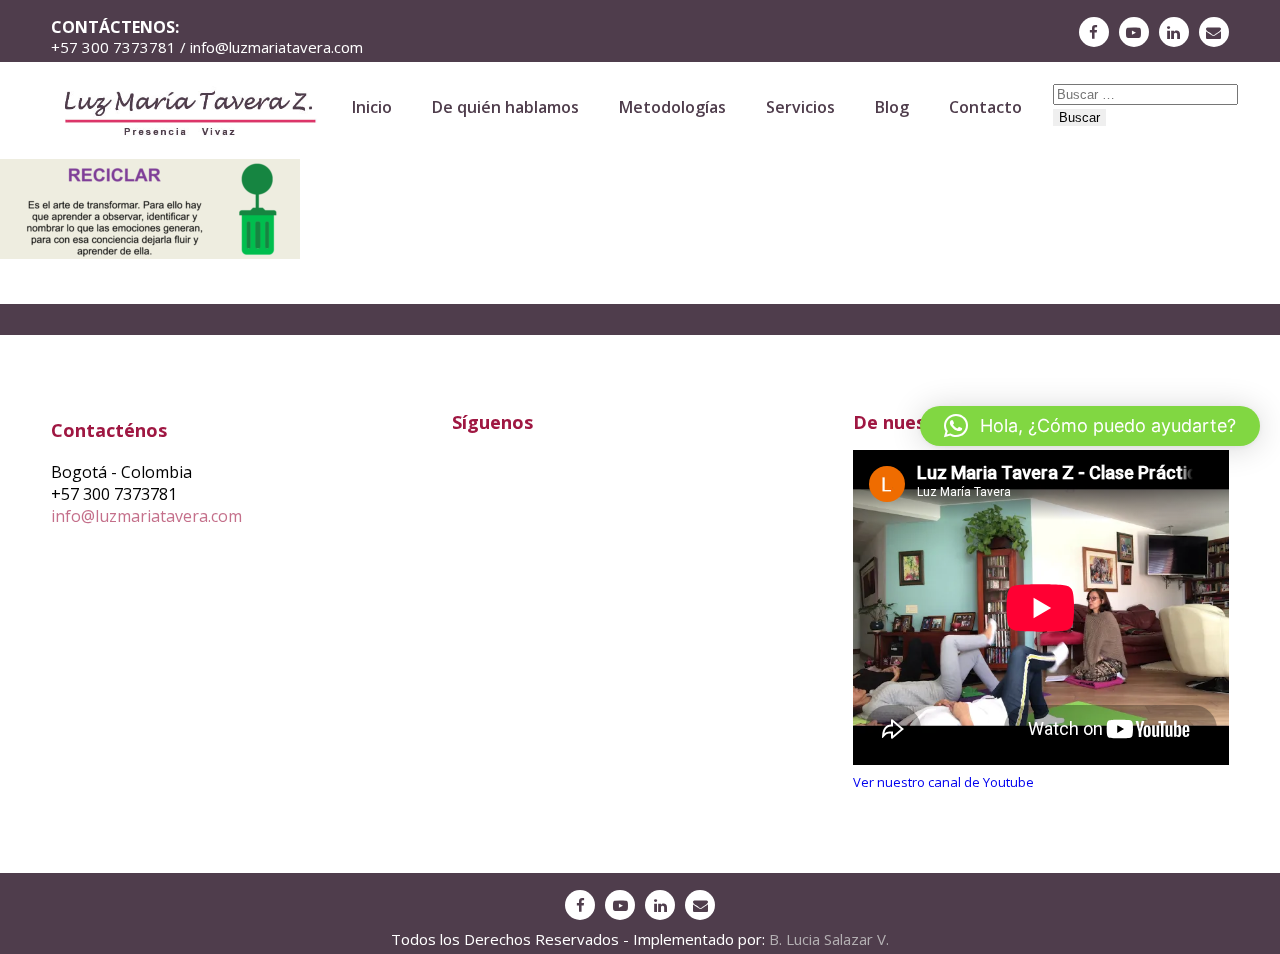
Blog (892, 107)
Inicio (372, 107)
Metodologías (672, 107)
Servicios (800, 107)
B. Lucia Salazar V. (829, 939)
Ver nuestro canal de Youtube (943, 782)
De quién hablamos (505, 107)
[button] (1090, 426)
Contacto (985, 107)
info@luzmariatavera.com (146, 516)
